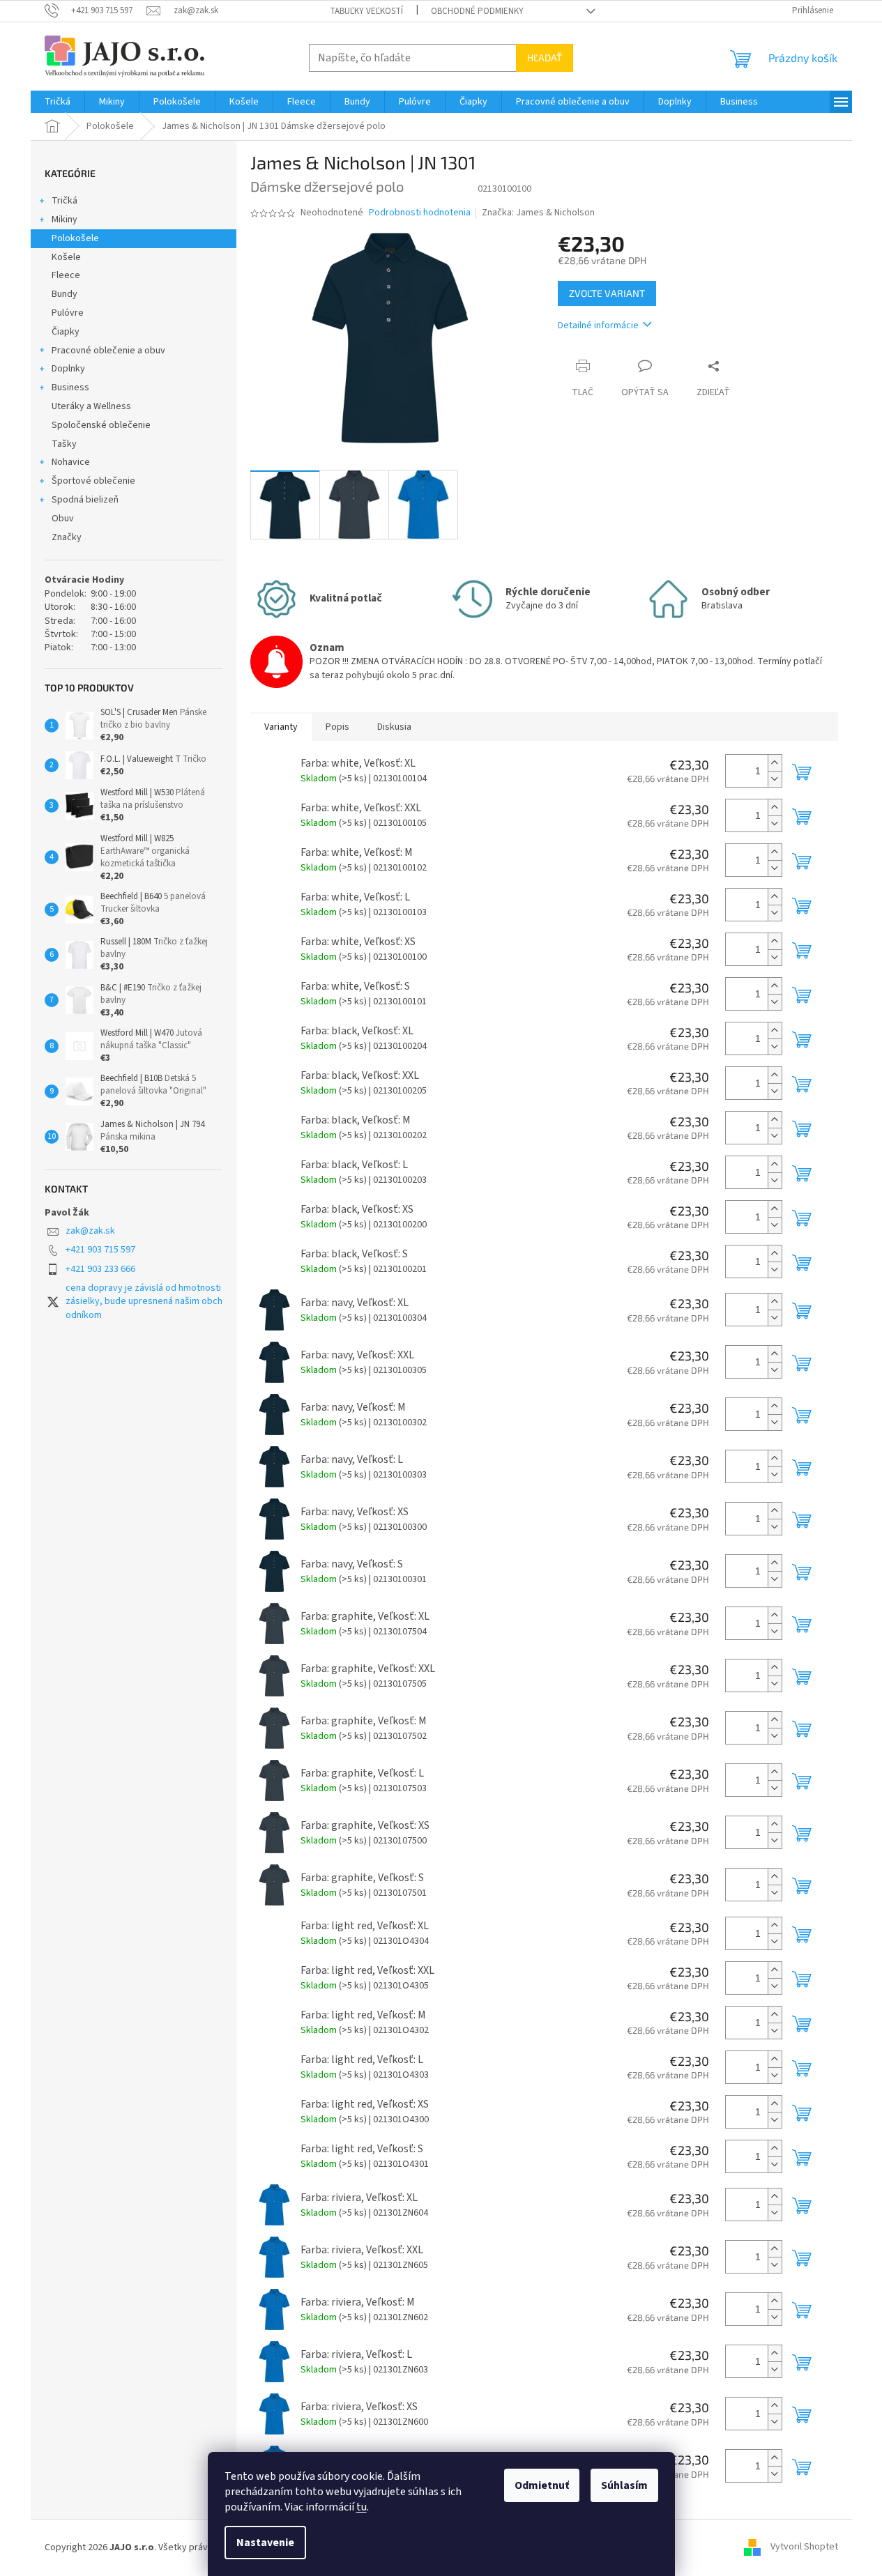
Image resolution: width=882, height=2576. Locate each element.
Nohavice (71, 462)
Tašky (64, 444)
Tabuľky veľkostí (366, 11)
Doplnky (68, 369)
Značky (67, 537)
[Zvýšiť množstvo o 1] (775, 763)
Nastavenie (265, 2543)
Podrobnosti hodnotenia (420, 213)
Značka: (538, 213)
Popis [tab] (337, 727)
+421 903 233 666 (100, 1269)
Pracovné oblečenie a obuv (108, 351)
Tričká (64, 201)
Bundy (64, 294)
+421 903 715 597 (100, 1250)
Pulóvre (68, 313)
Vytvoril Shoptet (804, 2547)
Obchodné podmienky (477, 11)
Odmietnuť (542, 2485)
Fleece (66, 275)
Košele (66, 257)
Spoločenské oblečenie (101, 425)
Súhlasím (624, 2485)
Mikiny (64, 220)
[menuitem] (58, 102)
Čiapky (66, 332)
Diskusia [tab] (394, 727)
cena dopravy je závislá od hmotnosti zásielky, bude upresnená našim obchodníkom (144, 1302)
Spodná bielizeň (85, 500)
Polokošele (75, 238)
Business (70, 388)
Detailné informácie (598, 325)
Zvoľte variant (607, 293)
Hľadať (545, 58)
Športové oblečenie (93, 481)
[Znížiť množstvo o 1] (775, 779)
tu (362, 2507)
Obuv (63, 519)
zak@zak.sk (90, 1231)
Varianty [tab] (281, 727)
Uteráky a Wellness (91, 406)
